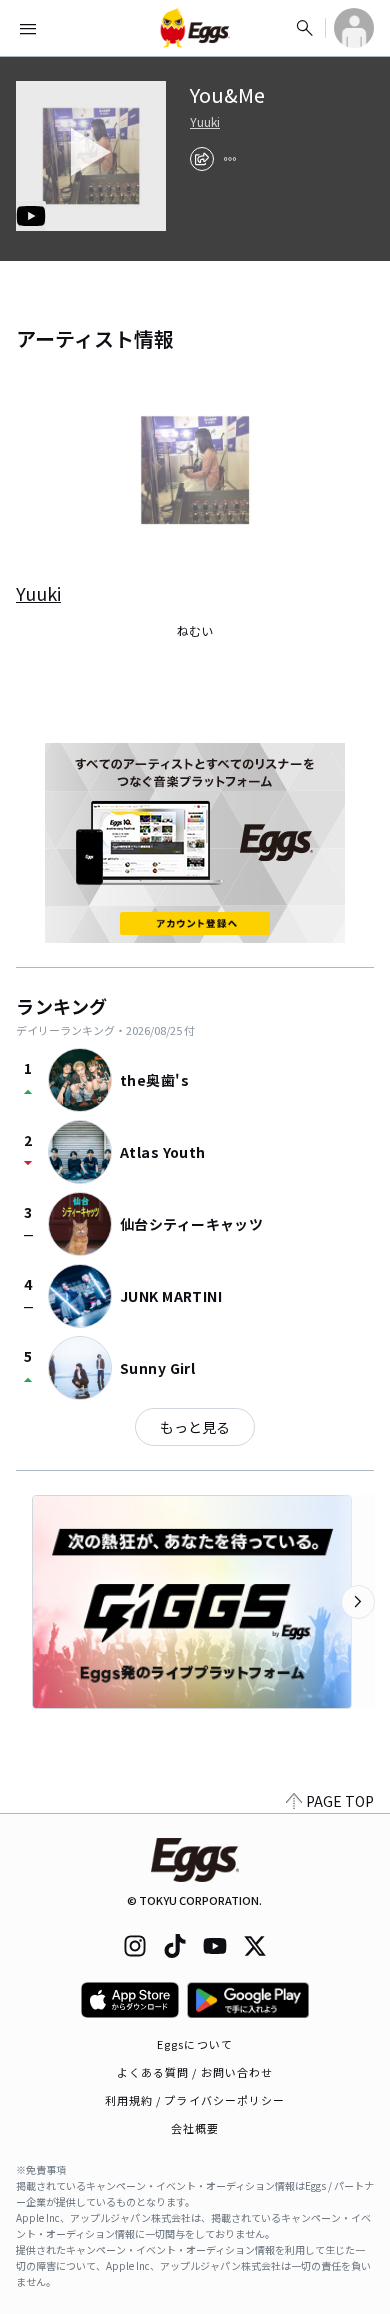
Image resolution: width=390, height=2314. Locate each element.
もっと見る (195, 1427)
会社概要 (195, 2128)
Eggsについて (195, 2044)
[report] (230, 159)
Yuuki (205, 122)
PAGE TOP (340, 1801)
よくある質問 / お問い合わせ (195, 2072)
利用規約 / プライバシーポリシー (195, 2100)
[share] (202, 159)
